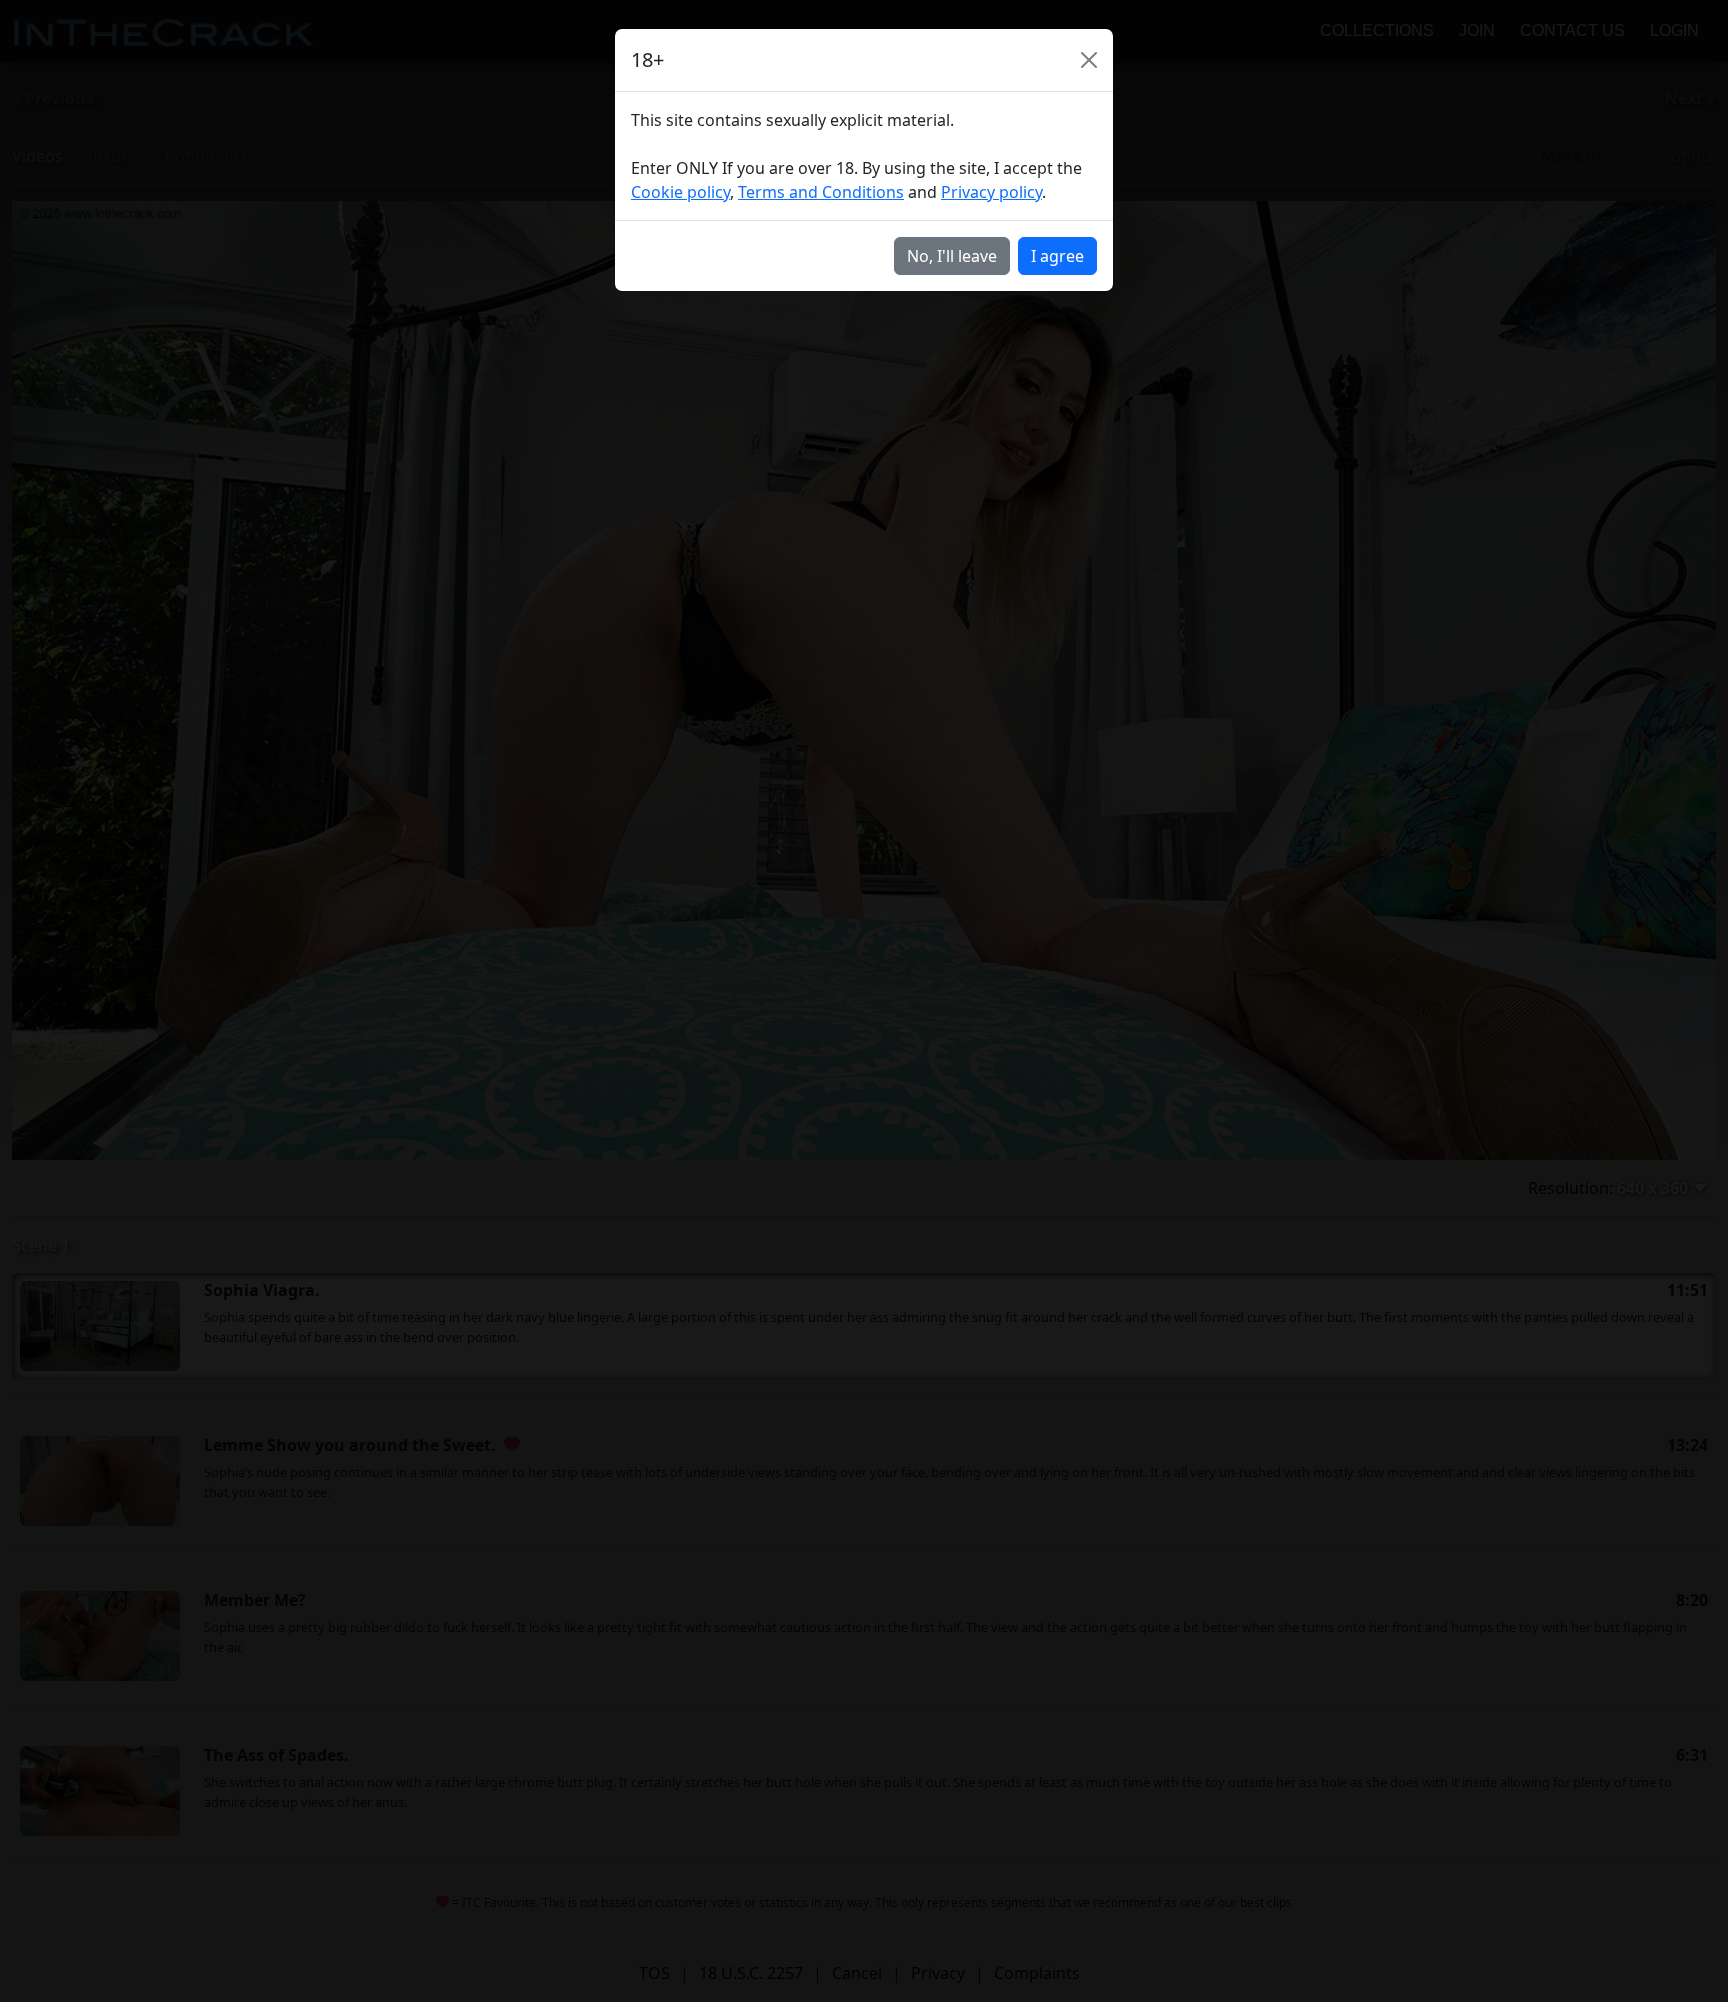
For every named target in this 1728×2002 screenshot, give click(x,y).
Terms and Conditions (821, 192)
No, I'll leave (952, 256)
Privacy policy (991, 192)
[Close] (1089, 60)
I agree (1057, 256)
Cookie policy (680, 192)
